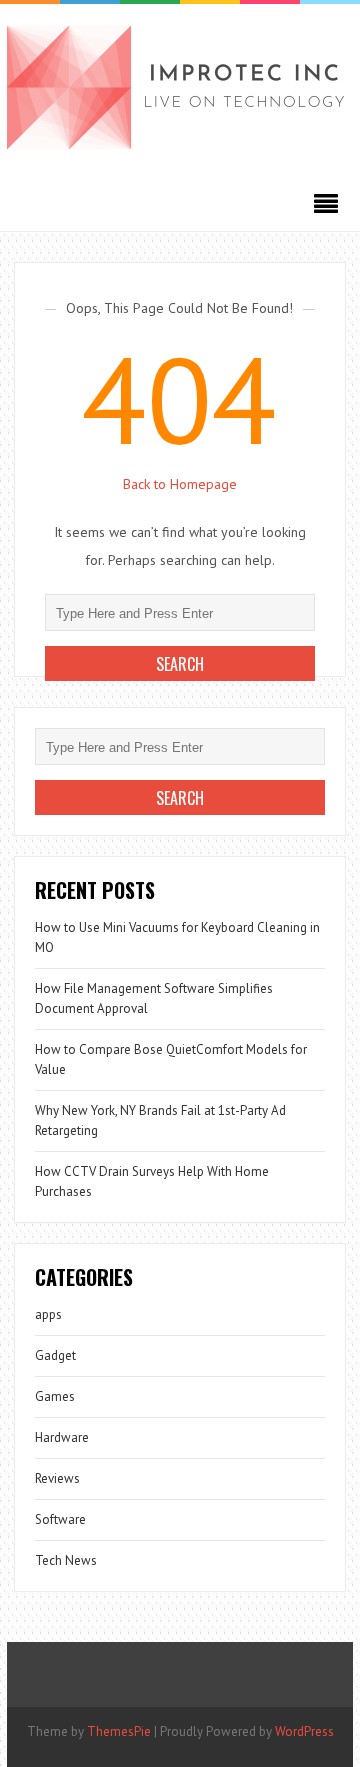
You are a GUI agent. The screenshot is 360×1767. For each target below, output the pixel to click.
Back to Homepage (180, 484)
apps (48, 1314)
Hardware (62, 1437)
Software (60, 1519)
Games (55, 1396)
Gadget (55, 1355)
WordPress (304, 1731)
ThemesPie (119, 1731)
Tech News (66, 1560)
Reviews (57, 1478)
